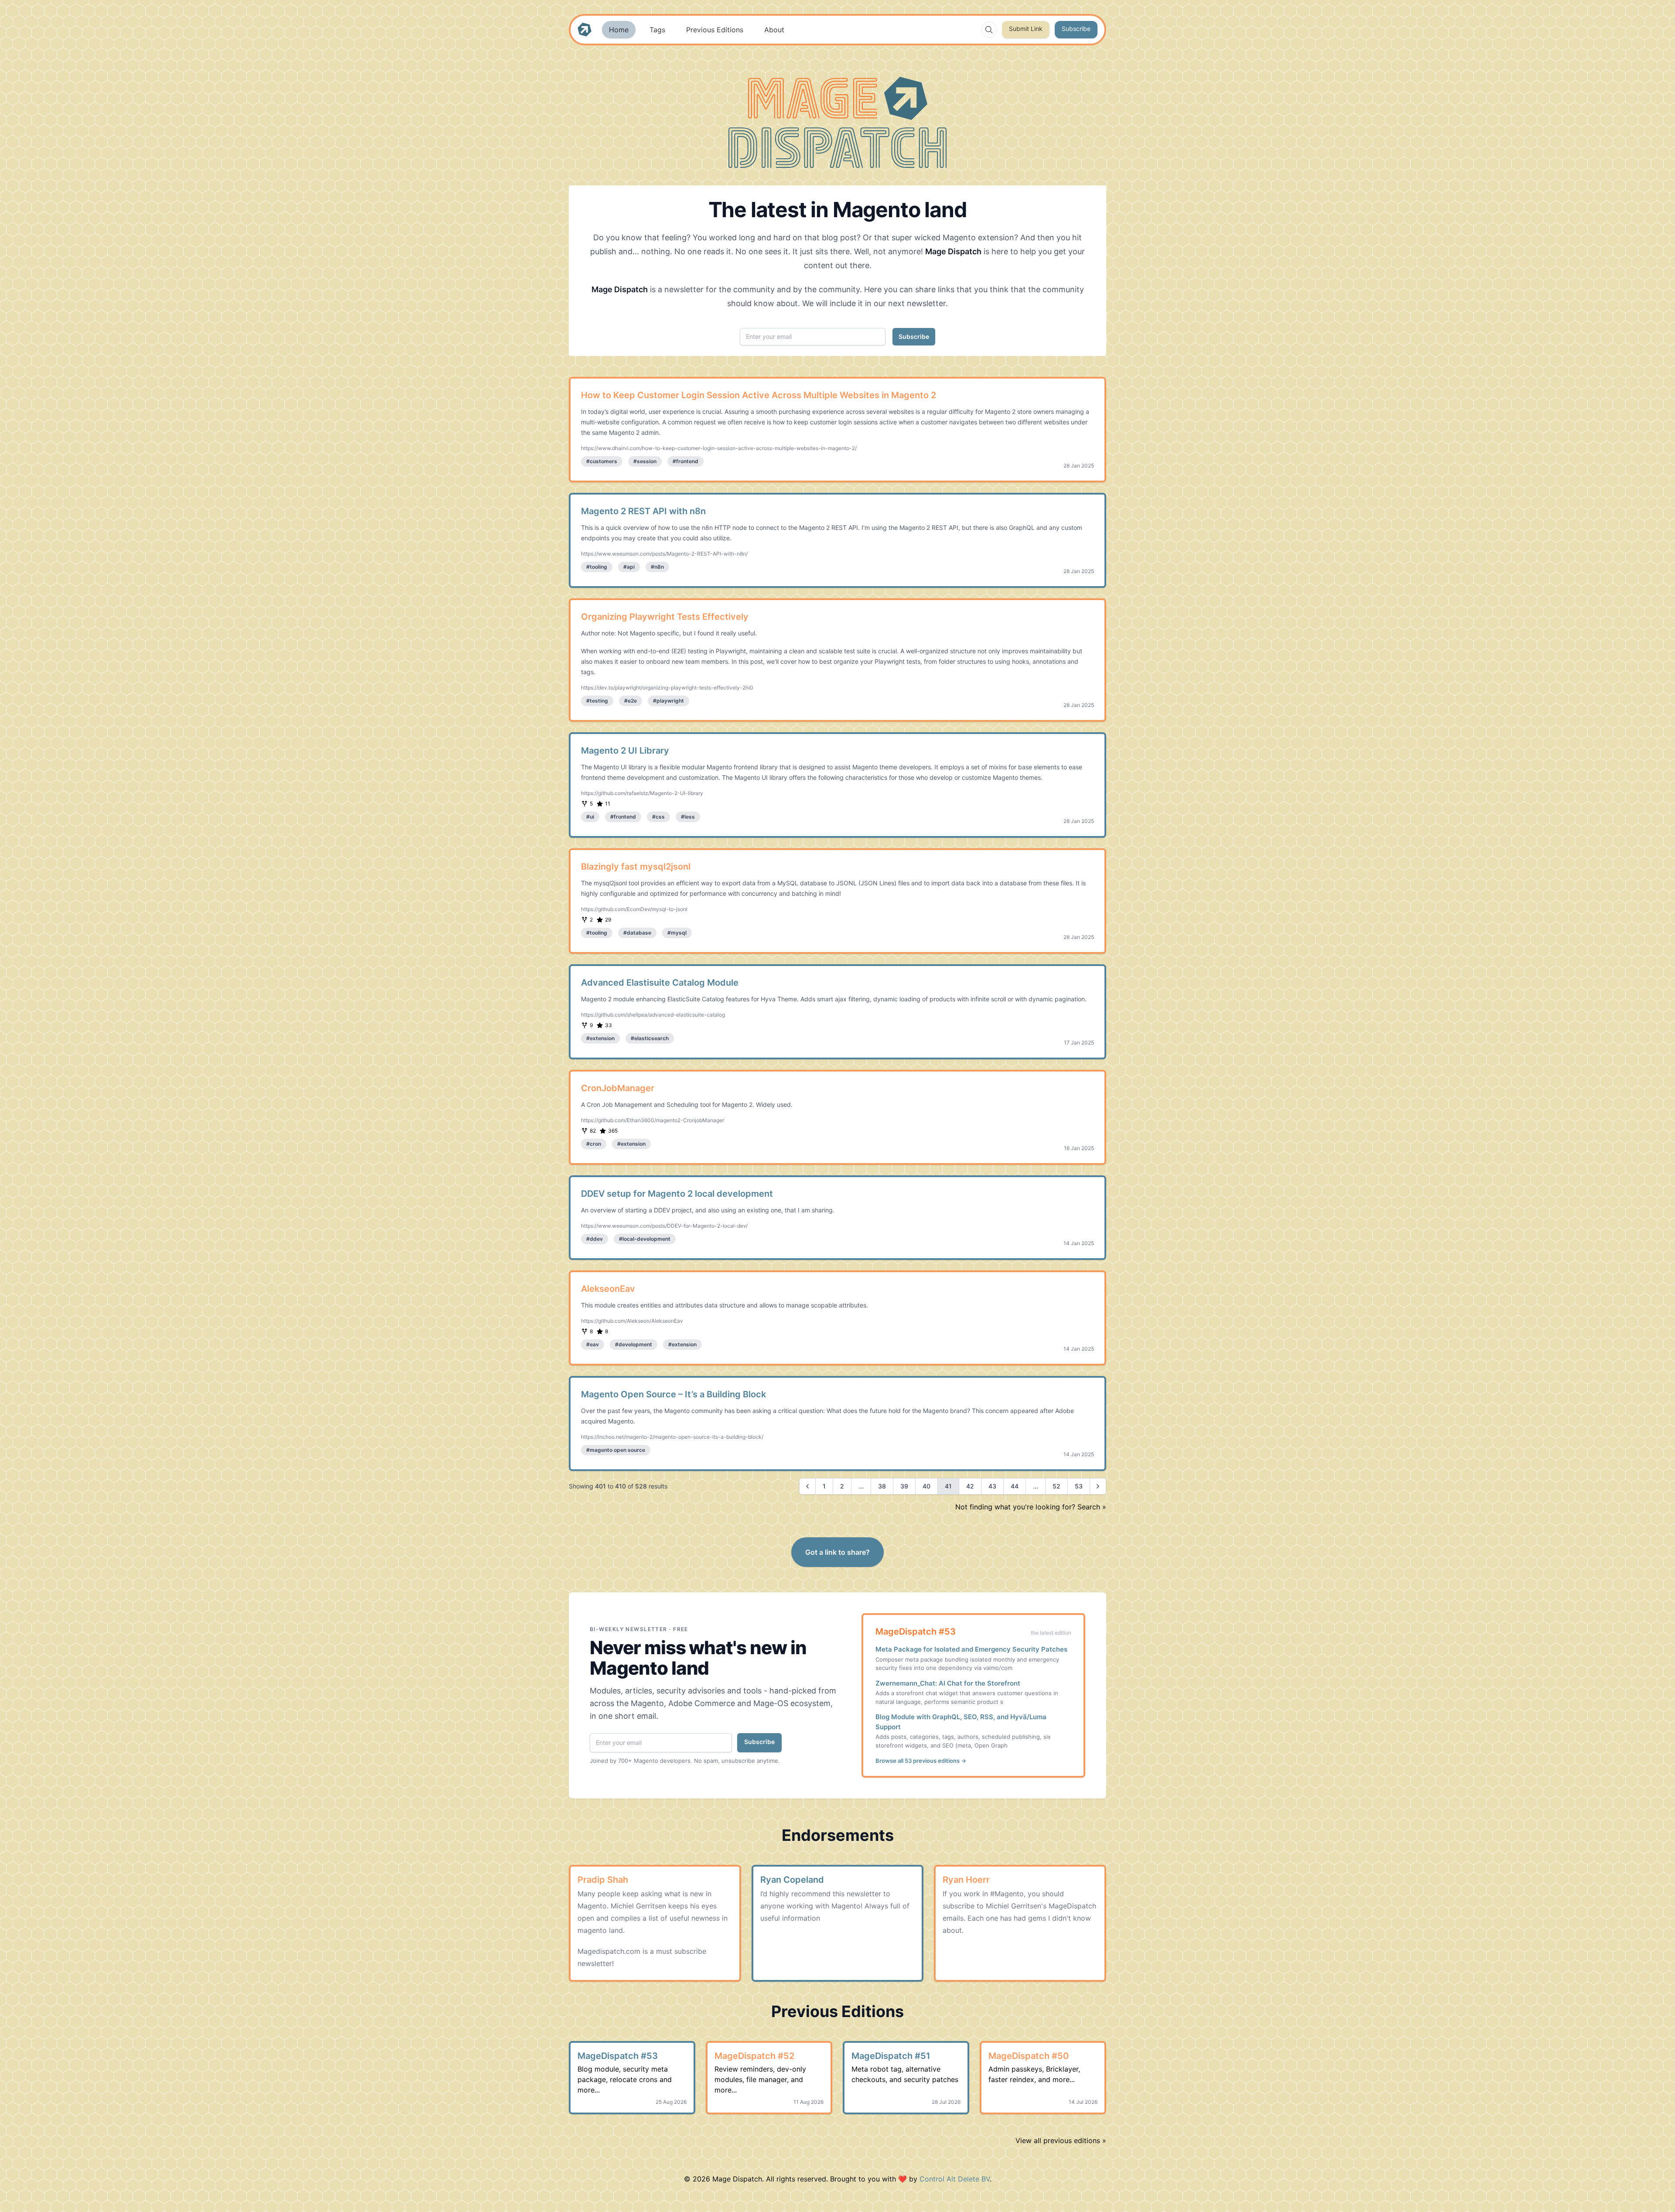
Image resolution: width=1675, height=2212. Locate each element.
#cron (594, 1144)
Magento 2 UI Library (625, 751)
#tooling (597, 567)
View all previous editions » (1061, 2140)
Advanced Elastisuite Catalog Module (660, 983)
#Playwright (668, 701)
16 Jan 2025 (1079, 1148)
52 (1056, 1486)
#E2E (631, 701)
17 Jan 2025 (1079, 1043)
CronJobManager (618, 1088)
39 (904, 1486)
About (774, 30)
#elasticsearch (650, 1038)
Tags (657, 30)
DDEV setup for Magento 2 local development (677, 1194)
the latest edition (1051, 1633)
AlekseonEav (608, 1289)
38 (882, 1486)
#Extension (600, 1038)
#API (629, 567)
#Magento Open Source (616, 1450)
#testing (597, 701)
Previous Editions (715, 30)
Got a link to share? (837, 1552)
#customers (602, 461)
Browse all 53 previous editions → (921, 1761)
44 (1015, 1486)
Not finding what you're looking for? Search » (1031, 1507)
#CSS (658, 817)
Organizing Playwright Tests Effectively (665, 617)
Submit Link (1026, 29)
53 (1079, 1486)
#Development (634, 1344)
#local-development (645, 1239)
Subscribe (1076, 29)
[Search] (989, 30)
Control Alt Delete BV (955, 2179)
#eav (593, 1344)
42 (970, 1486)
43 (992, 1486)
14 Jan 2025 (1079, 1243)
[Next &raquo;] (1098, 1486)
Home (619, 30)
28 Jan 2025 (1079, 466)
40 (926, 1486)
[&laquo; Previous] (807, 1486)
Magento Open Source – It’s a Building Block (673, 1394)
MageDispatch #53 (916, 1632)
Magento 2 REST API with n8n (643, 511)
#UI (590, 817)
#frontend (685, 461)
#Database (637, 933)
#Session (645, 461)
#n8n (657, 567)
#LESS (688, 817)
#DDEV (595, 1239)
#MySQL (677, 933)
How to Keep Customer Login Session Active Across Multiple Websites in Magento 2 (759, 395)
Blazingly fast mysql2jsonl (636, 867)
